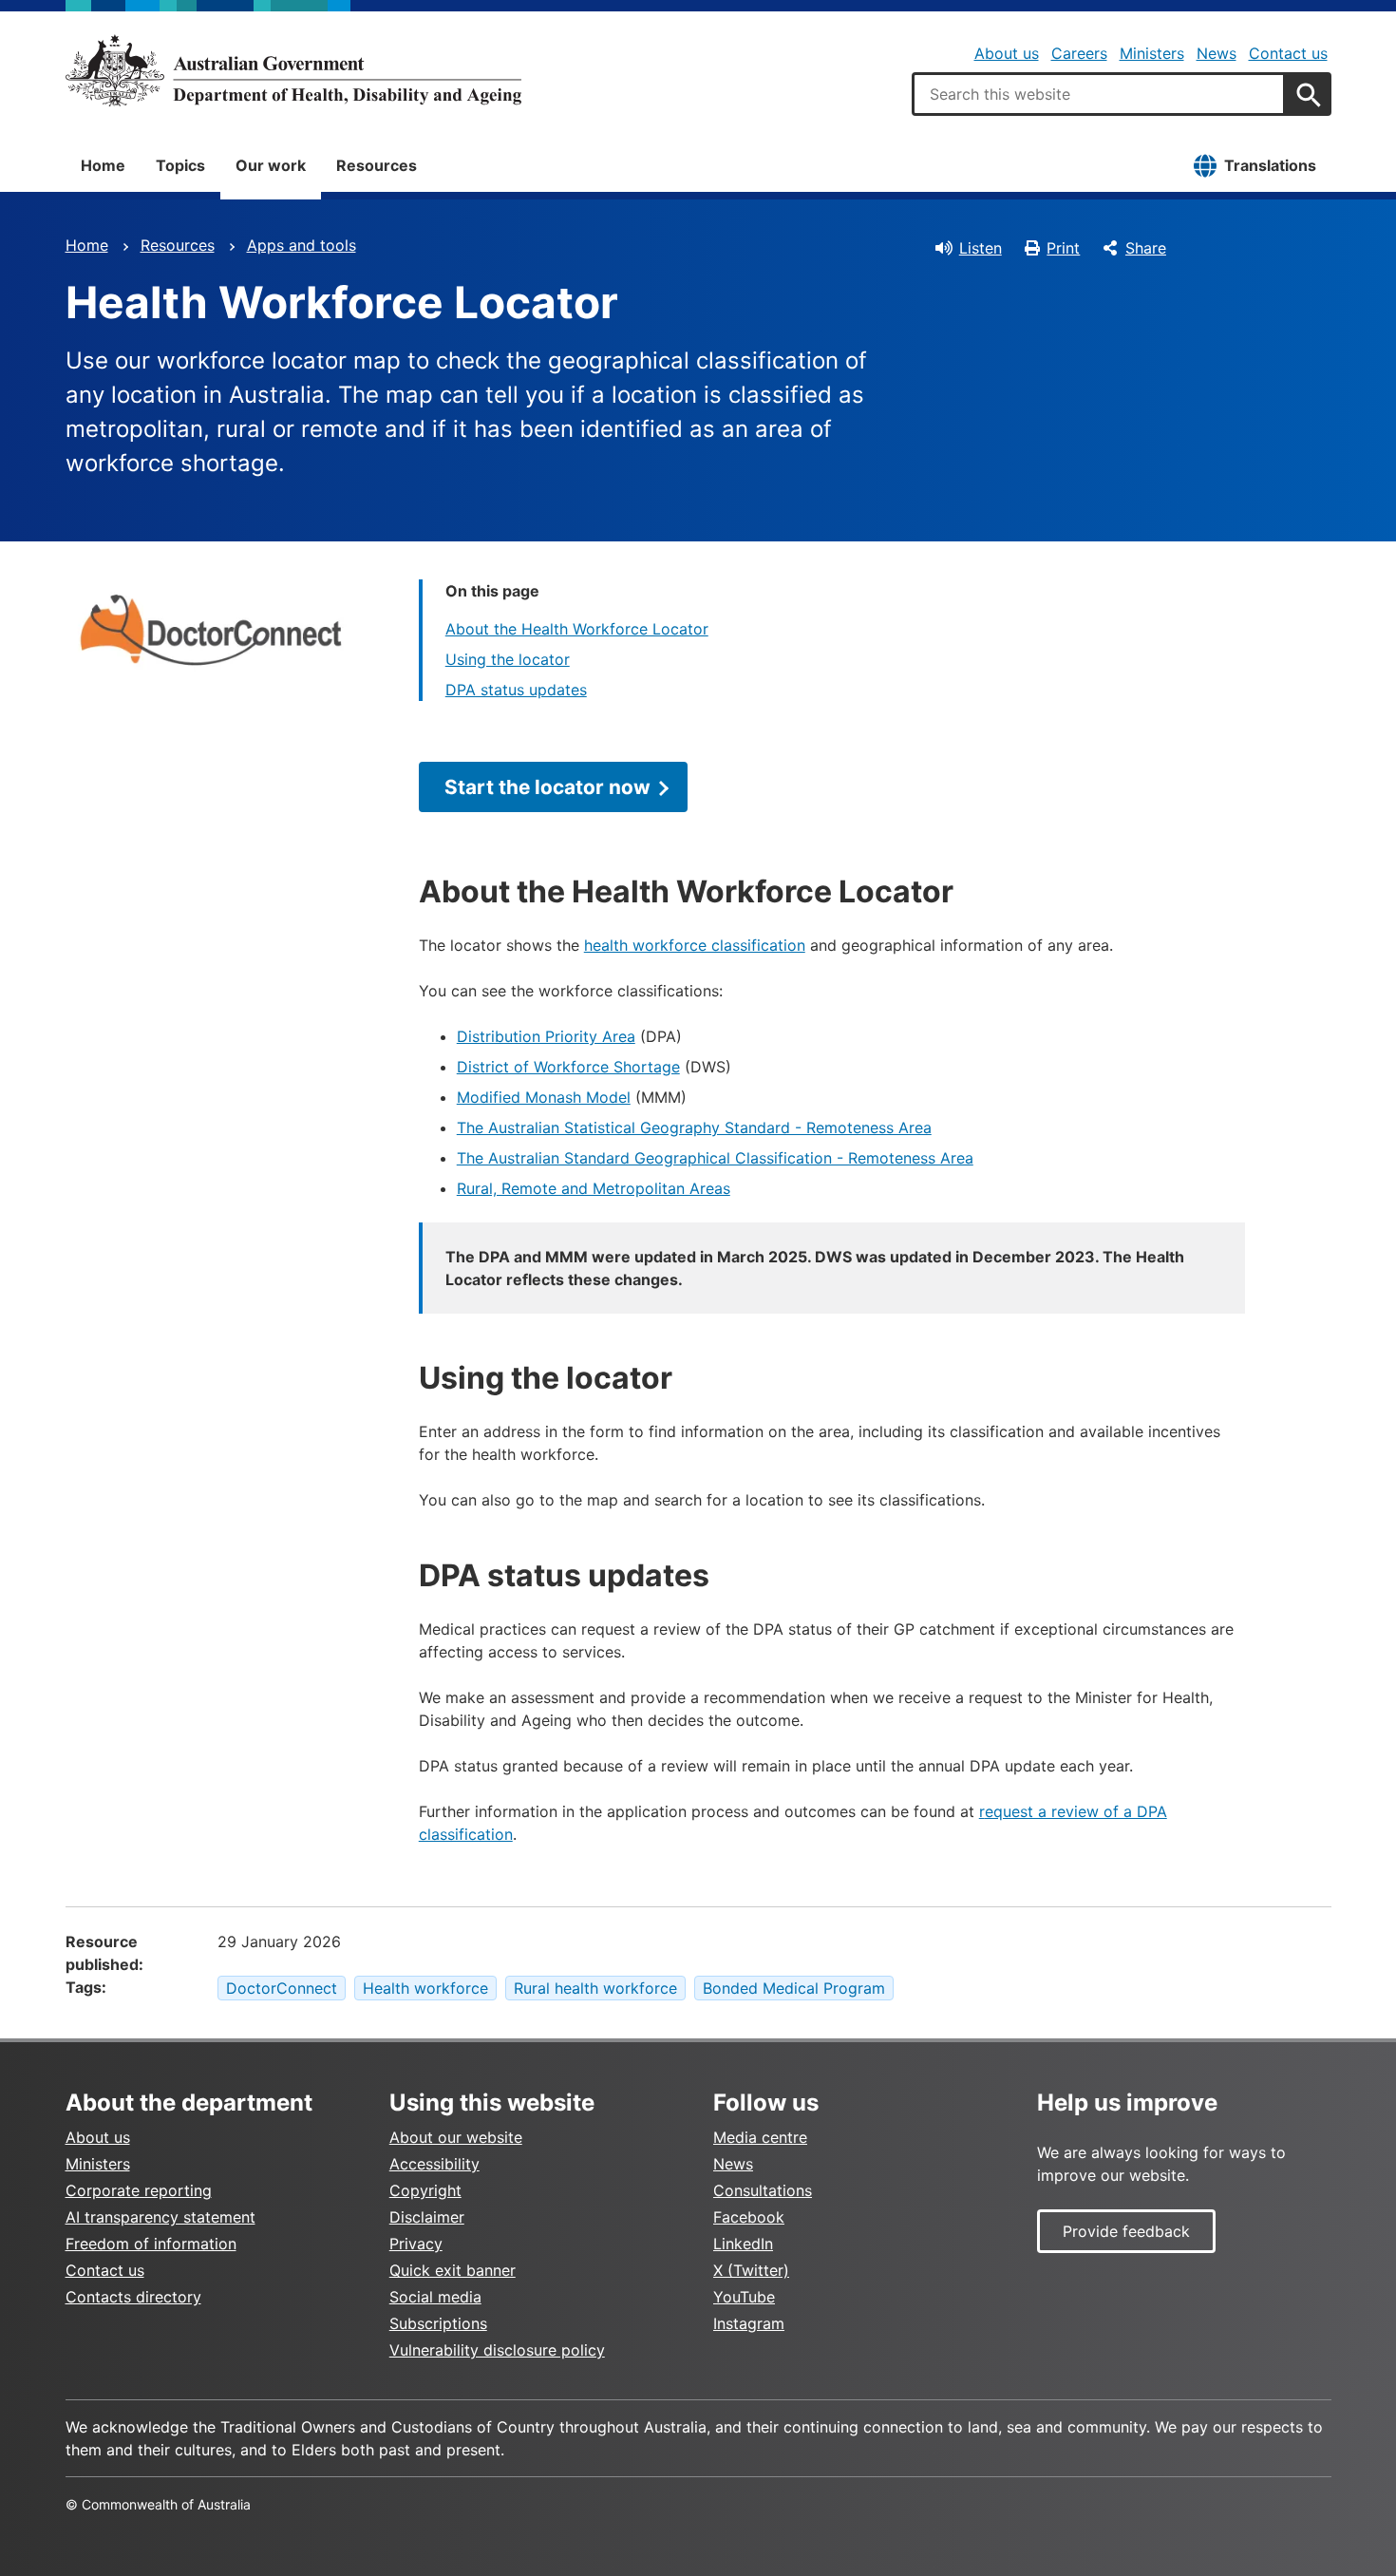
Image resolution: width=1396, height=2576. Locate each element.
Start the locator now (547, 787)
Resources (377, 165)
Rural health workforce (595, 1988)
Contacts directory (133, 2297)
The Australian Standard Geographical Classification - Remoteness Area (715, 1158)
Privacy (416, 2244)
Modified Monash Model (544, 1097)
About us (1007, 53)
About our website (456, 2137)
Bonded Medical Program (794, 1988)
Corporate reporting (139, 2190)
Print (1063, 248)
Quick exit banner (453, 2270)
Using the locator (508, 659)
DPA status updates (516, 690)
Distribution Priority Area (546, 1036)
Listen (981, 248)
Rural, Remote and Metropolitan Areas (594, 1188)
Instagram (749, 2323)
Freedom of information (151, 2244)
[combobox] (1099, 94)
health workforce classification (695, 945)
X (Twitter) (751, 2270)
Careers (1079, 53)
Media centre (760, 2137)
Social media (435, 2297)
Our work (271, 165)
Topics (180, 165)
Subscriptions (438, 2323)
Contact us (1288, 53)
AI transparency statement (160, 2217)
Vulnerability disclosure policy (497, 2350)
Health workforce (425, 1988)
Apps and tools (302, 245)
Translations (1270, 165)
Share (1146, 248)
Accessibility (434, 2164)
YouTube (744, 2297)
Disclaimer (427, 2217)
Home (103, 165)
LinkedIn (743, 2244)
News (1217, 53)
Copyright (425, 2190)
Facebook (749, 2217)
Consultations (763, 2190)
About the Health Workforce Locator (577, 629)
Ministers (1152, 53)
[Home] (293, 70)
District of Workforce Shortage (568, 1067)
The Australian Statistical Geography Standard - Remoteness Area (694, 1127)
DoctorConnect (282, 1988)
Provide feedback (1126, 2231)
